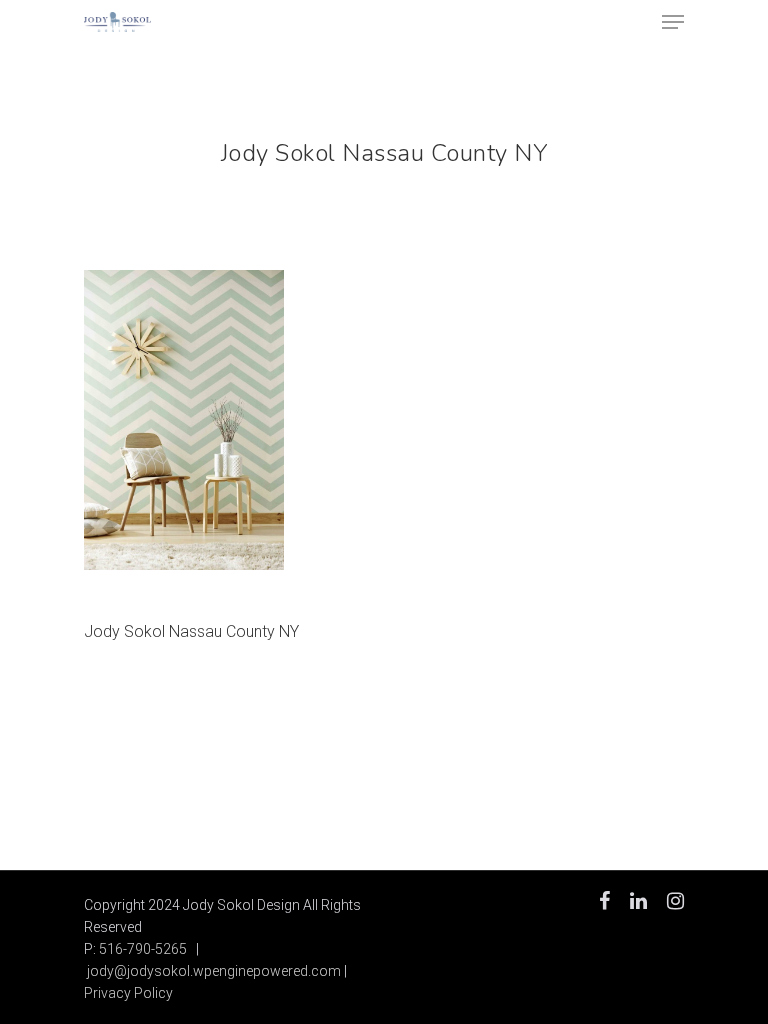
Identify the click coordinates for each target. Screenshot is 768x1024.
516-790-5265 (143, 949)
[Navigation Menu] (673, 22)
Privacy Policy (128, 993)
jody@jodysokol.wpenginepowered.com (214, 971)
